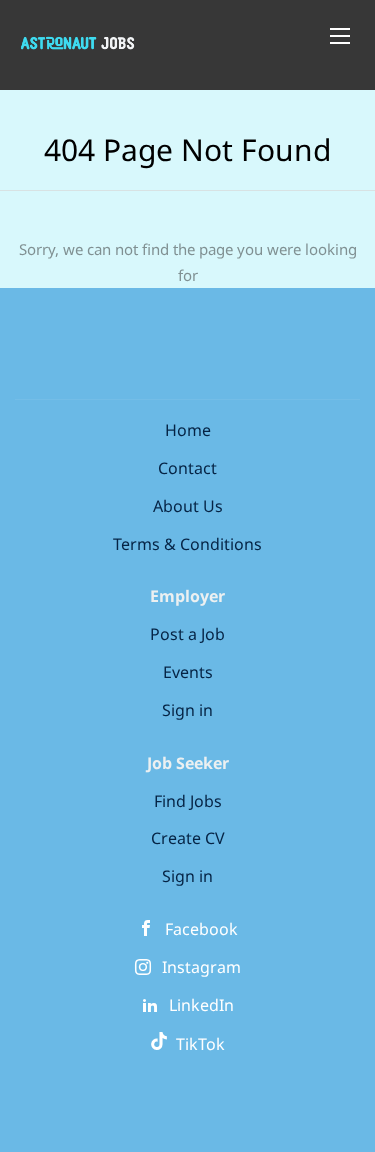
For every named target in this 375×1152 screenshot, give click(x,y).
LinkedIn (201, 1005)
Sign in (187, 710)
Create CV (188, 838)
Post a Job (187, 634)
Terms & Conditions (187, 544)
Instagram (201, 967)
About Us (188, 506)
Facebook (201, 929)
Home (188, 430)
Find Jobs (188, 801)
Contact (187, 468)
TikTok (196, 1044)
